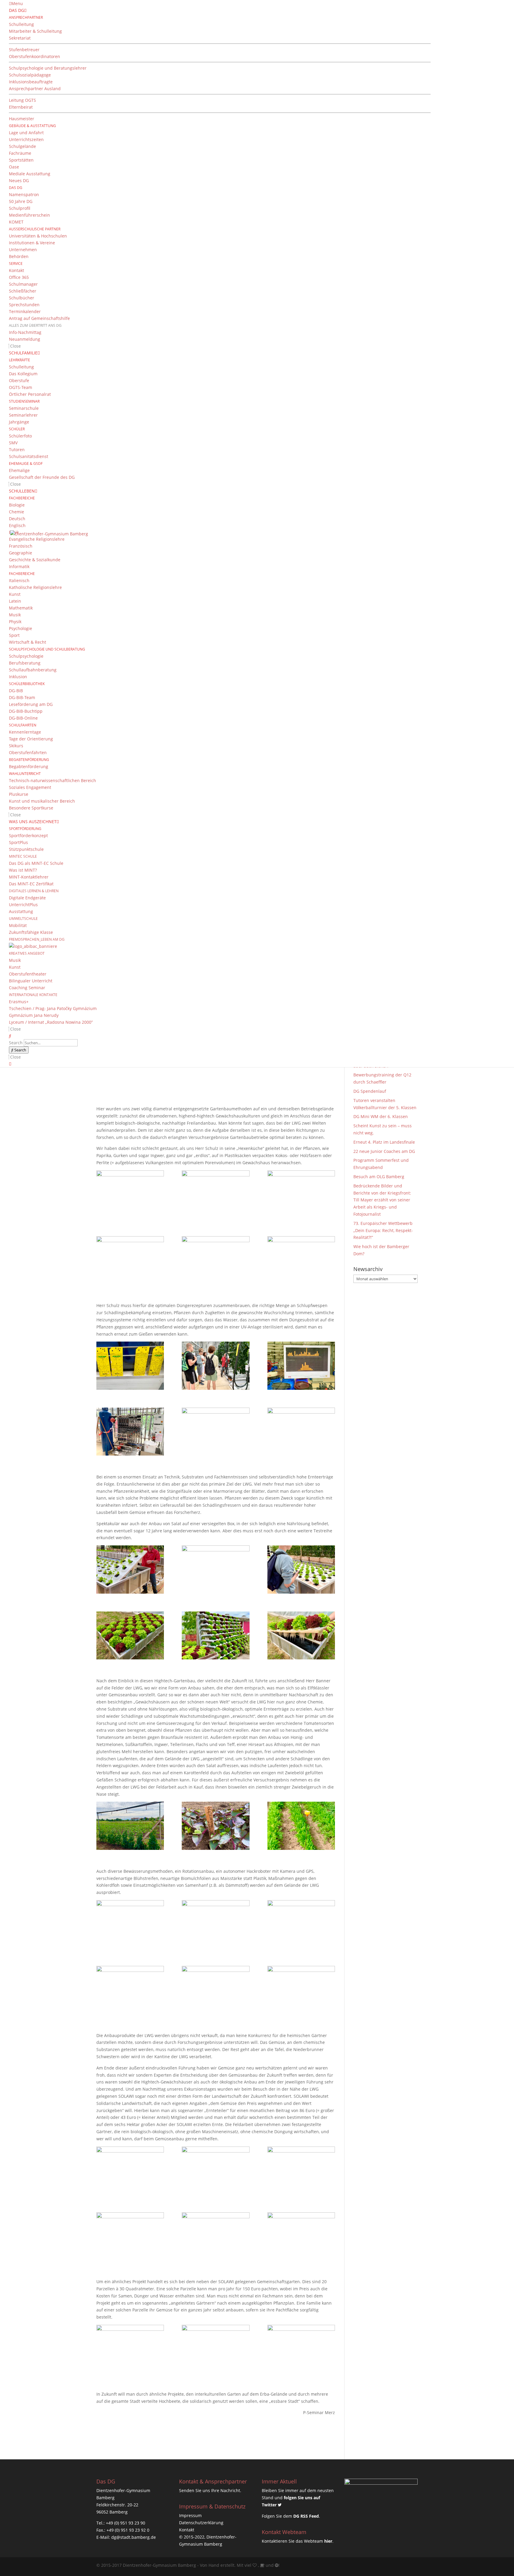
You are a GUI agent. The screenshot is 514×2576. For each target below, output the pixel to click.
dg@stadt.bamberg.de (134, 2537)
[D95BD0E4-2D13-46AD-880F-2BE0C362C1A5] (301, 1569)
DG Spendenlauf (370, 1091)
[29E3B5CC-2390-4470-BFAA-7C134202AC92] (301, 1924)
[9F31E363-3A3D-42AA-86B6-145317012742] (130, 1194)
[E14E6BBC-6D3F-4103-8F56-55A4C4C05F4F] (301, 1635)
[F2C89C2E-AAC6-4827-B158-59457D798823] (130, 1990)
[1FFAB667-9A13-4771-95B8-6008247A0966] (216, 2349)
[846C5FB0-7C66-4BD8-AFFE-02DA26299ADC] (301, 2171)
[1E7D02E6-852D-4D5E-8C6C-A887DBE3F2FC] (301, 1194)
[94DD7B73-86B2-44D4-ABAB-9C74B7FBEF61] (130, 1569)
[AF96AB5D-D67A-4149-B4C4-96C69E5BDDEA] (130, 1260)
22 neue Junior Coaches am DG (384, 1151)
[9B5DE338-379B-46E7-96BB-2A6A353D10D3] (216, 1990)
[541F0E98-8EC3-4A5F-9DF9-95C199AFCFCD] (216, 2171)
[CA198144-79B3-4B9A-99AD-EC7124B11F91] (216, 1635)
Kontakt (187, 2530)
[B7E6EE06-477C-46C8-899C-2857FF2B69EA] (216, 1924)
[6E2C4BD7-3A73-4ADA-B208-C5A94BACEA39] (301, 2349)
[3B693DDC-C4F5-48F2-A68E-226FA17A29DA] (130, 1366)
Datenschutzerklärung (201, 2523)
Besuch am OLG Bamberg (379, 1177)
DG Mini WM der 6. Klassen (381, 1116)
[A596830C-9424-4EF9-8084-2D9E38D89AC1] (301, 1432)
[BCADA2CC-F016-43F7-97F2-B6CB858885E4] (130, 2171)
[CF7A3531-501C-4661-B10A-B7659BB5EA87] (216, 1194)
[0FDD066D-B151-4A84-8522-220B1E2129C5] (301, 1366)
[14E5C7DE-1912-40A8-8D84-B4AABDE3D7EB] (130, 1924)
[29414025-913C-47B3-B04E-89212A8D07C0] (301, 1990)
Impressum (190, 2515)
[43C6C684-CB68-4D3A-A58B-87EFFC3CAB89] (130, 1826)
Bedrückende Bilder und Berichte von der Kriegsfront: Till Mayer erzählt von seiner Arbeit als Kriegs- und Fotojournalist (382, 1200)
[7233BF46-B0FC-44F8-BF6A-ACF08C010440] (216, 2236)
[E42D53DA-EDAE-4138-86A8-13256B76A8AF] (130, 1432)
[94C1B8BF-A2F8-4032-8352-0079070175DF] (130, 2236)
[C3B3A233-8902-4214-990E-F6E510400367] (301, 1826)
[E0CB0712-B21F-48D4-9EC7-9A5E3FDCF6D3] (216, 1569)
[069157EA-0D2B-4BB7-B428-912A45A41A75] (216, 1826)
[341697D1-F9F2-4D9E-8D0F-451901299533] (216, 1432)
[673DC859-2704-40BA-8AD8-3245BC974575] (216, 1366)
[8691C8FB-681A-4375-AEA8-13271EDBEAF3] (130, 1635)
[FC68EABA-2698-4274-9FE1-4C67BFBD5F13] (130, 2349)
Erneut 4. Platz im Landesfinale (384, 1142)
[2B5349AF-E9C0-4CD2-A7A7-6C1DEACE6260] (216, 1260)
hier (328, 2541)
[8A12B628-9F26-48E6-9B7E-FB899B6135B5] (301, 2236)
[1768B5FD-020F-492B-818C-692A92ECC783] (301, 1260)
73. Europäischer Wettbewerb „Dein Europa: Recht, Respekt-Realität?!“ (383, 1230)
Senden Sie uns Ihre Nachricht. (210, 2490)
